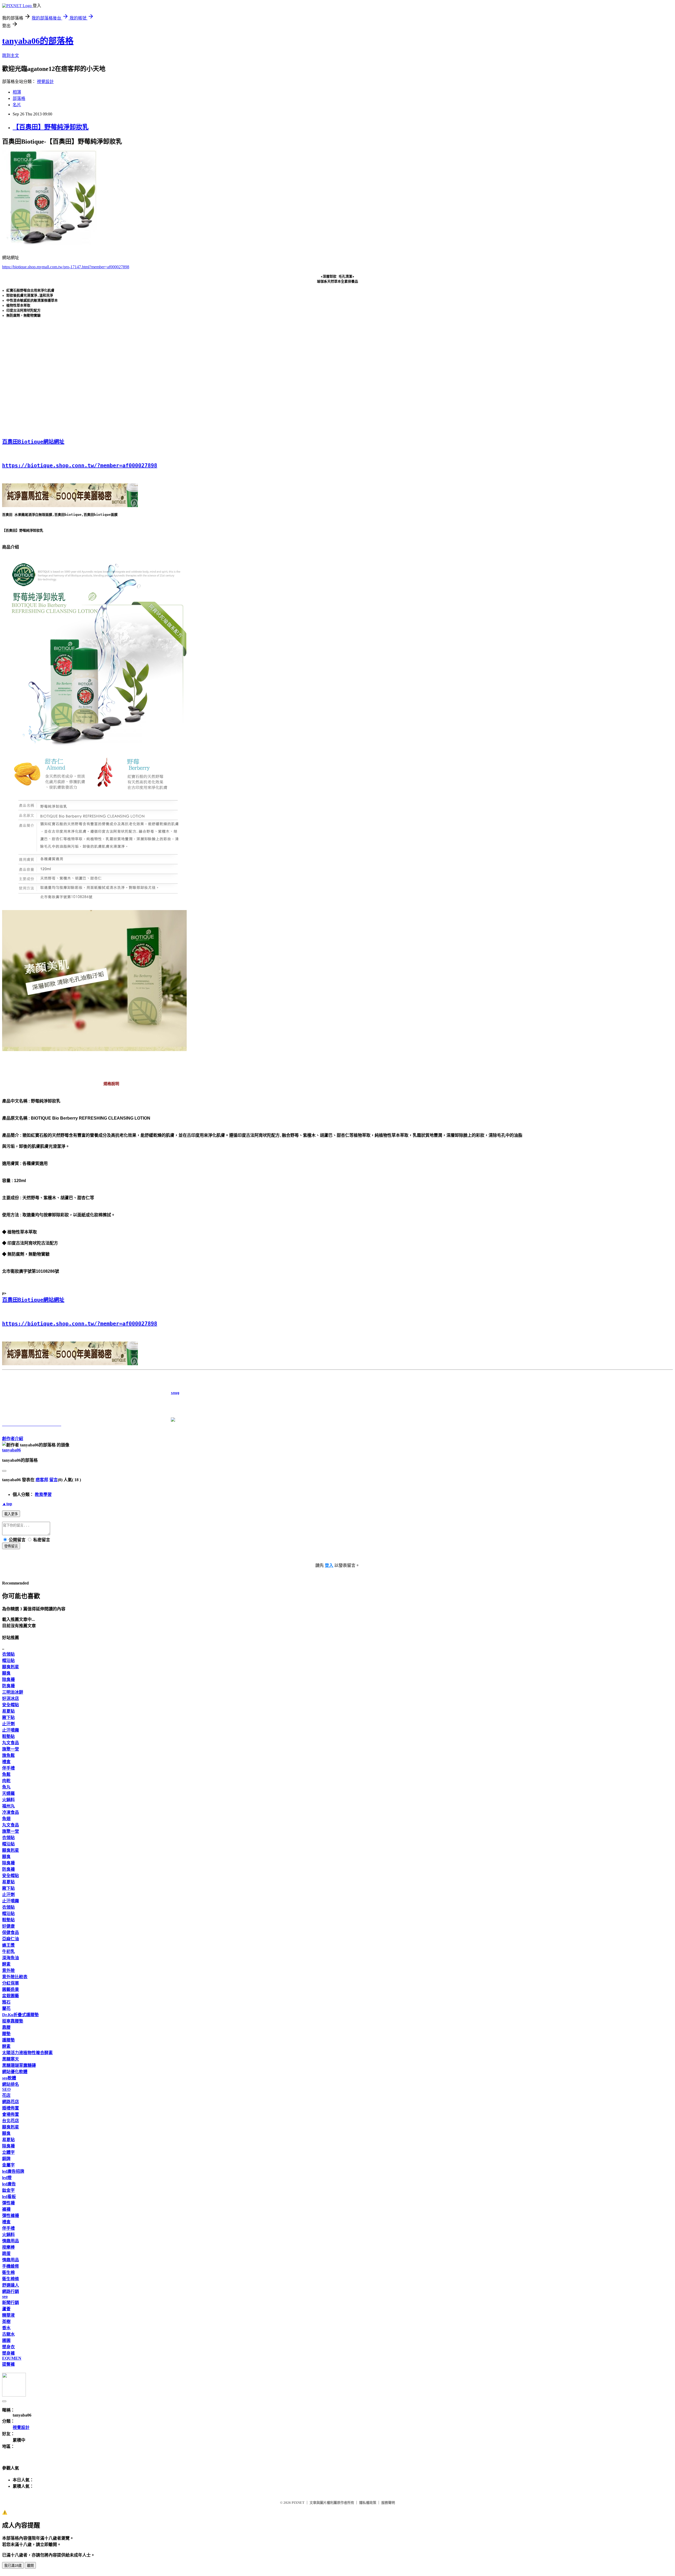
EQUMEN (12, 2358)
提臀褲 (8, 2364)
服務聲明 (388, 2503)
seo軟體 (9, 2078)
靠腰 (6, 2027)
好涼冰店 (11, 1698)
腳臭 (6, 1673)
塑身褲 (8, 2353)
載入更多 (11, 1514)
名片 (17, 105)
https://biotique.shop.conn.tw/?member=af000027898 (80, 465)
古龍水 (8, 2334)
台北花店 (11, 2121)
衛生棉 (8, 2273)
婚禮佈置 (11, 2108)
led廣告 (9, 2184)
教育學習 (43, 1494)
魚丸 (6, 1787)
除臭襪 (8, 1680)
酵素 (6, 1964)
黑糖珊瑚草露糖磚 (19, 2065)
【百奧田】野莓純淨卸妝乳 (51, 127)
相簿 (17, 92)
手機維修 (11, 2266)
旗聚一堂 (11, 1749)
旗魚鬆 (8, 1755)
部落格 (19, 98)
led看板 (9, 2197)
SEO (6, 2089)
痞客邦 (42, 1480)
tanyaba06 (11, 1450)
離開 (30, 2566)
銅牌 (6, 2159)
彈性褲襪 (11, 2216)
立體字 (8, 2152)
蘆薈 (6, 2309)
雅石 (6, 2002)
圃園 (6, 2341)
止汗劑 (8, 1724)
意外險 (8, 1970)
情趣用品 (11, 2241)
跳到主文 (11, 55)
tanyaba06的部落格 (38, 41)
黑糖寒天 (11, 2059)
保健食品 (11, 1933)
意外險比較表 (15, 1977)
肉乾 (6, 1781)
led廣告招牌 (13, 2171)
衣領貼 (8, 1654)
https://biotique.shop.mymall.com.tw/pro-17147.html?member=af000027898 (66, 267)
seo (5, 2296)
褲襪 (6, 2209)
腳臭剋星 (11, 1667)
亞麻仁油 (11, 1939)
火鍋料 (8, 1800)
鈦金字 (8, 2190)
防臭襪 (8, 1686)
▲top (7, 1504)
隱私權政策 (368, 2503)
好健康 (8, 1926)
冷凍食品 (11, 1812)
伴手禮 (8, 1768)
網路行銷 (11, 2291)
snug (91, 1393)
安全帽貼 (11, 1705)
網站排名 (11, 2084)
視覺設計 (45, 82)
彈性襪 (8, 2203)
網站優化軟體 (15, 2072)
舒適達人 (11, 2285)
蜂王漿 (8, 1945)
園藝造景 (11, 1989)
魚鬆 (6, 1774)
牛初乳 (8, 1952)
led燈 (7, 2178)
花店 (6, 2095)
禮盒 (6, 1762)
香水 (6, 2328)
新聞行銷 (11, 2303)
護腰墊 (8, 2040)
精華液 (8, 2315)
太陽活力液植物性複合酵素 (27, 2053)
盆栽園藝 (11, 1996)
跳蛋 (6, 2254)
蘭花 (6, 2008)
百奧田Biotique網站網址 (33, 442)
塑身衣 (8, 2347)
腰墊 (6, 2034)
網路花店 (11, 2102)
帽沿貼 (8, 1661)
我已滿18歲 (13, 2566)
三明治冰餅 (13, 1692)
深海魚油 (11, 1958)
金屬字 (8, 2165)
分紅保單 (11, 1983)
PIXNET (298, 2503)
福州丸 (8, 1806)
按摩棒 (8, 2247)
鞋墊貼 (8, 1736)
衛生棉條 (11, 2279)
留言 (54, 1480)
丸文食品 (11, 1743)
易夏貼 (8, 1711)
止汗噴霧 (11, 1730)
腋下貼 (8, 1717)
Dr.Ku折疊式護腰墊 (20, 2015)
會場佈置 (11, 2114)
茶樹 (6, 2322)
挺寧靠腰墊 (13, 2021)
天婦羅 (8, 1793)
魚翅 (6, 1819)
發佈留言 (11, 1546)
